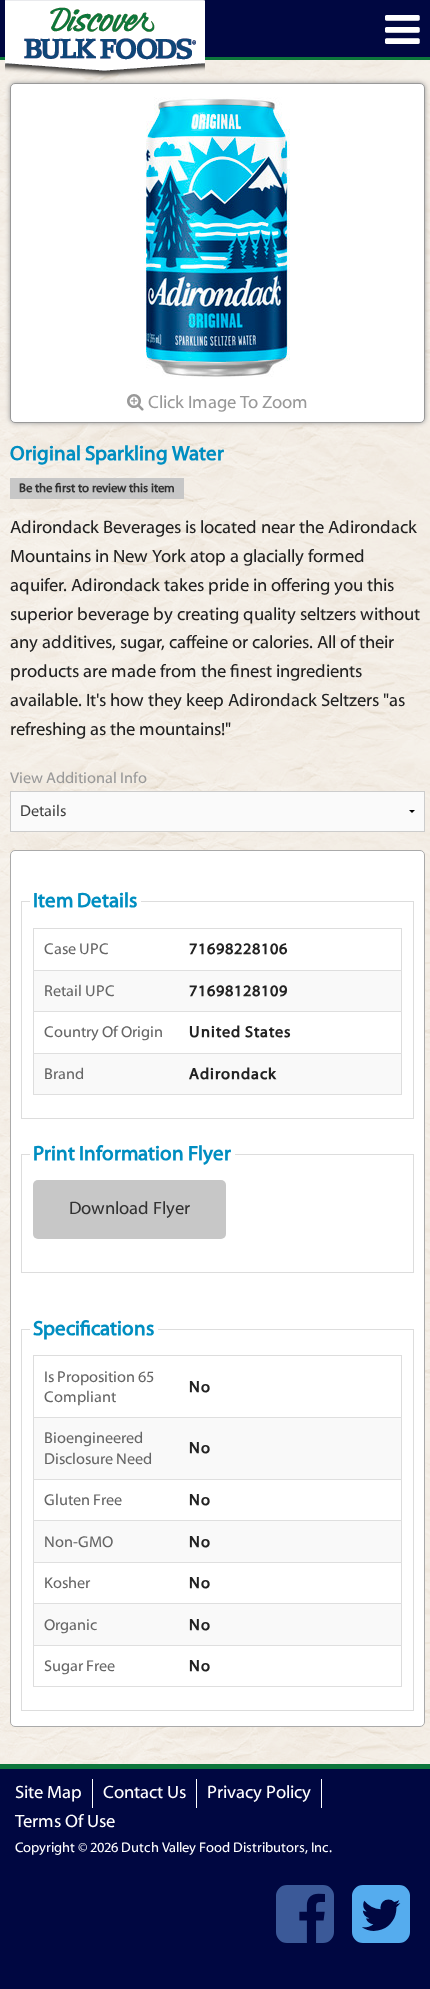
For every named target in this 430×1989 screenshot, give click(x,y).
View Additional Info (78, 778)
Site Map (48, 1792)
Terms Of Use (65, 1821)
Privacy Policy (259, 1792)
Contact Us (144, 1792)
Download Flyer (129, 1208)
